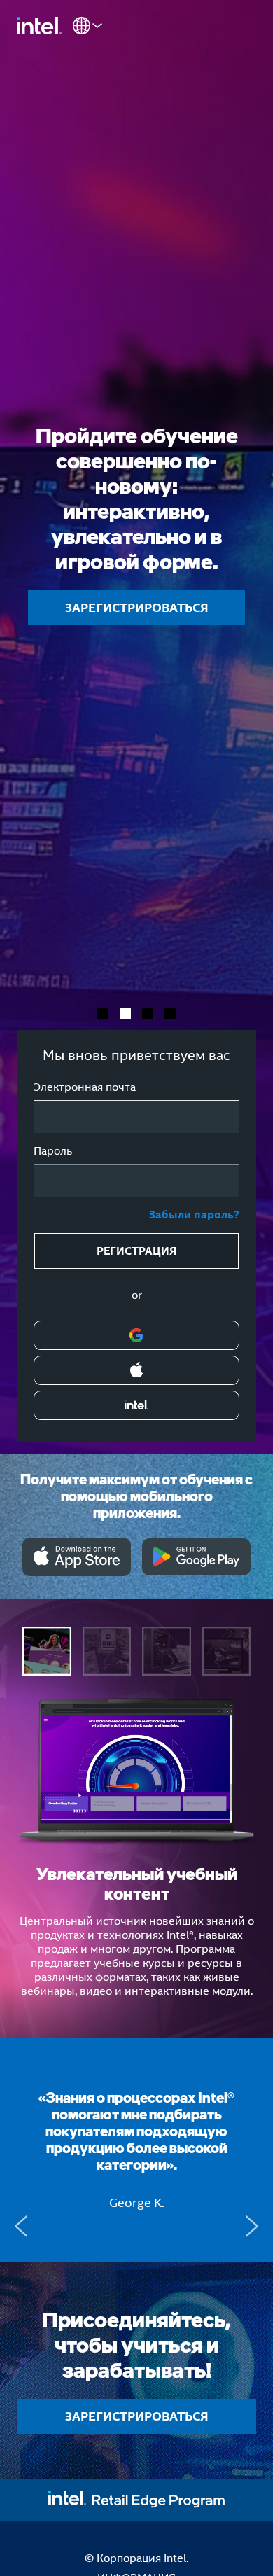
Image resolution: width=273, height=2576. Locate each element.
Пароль (53, 1151)
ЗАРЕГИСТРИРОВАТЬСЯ (137, 607)
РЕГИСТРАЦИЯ (136, 1251)
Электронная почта (85, 1087)
